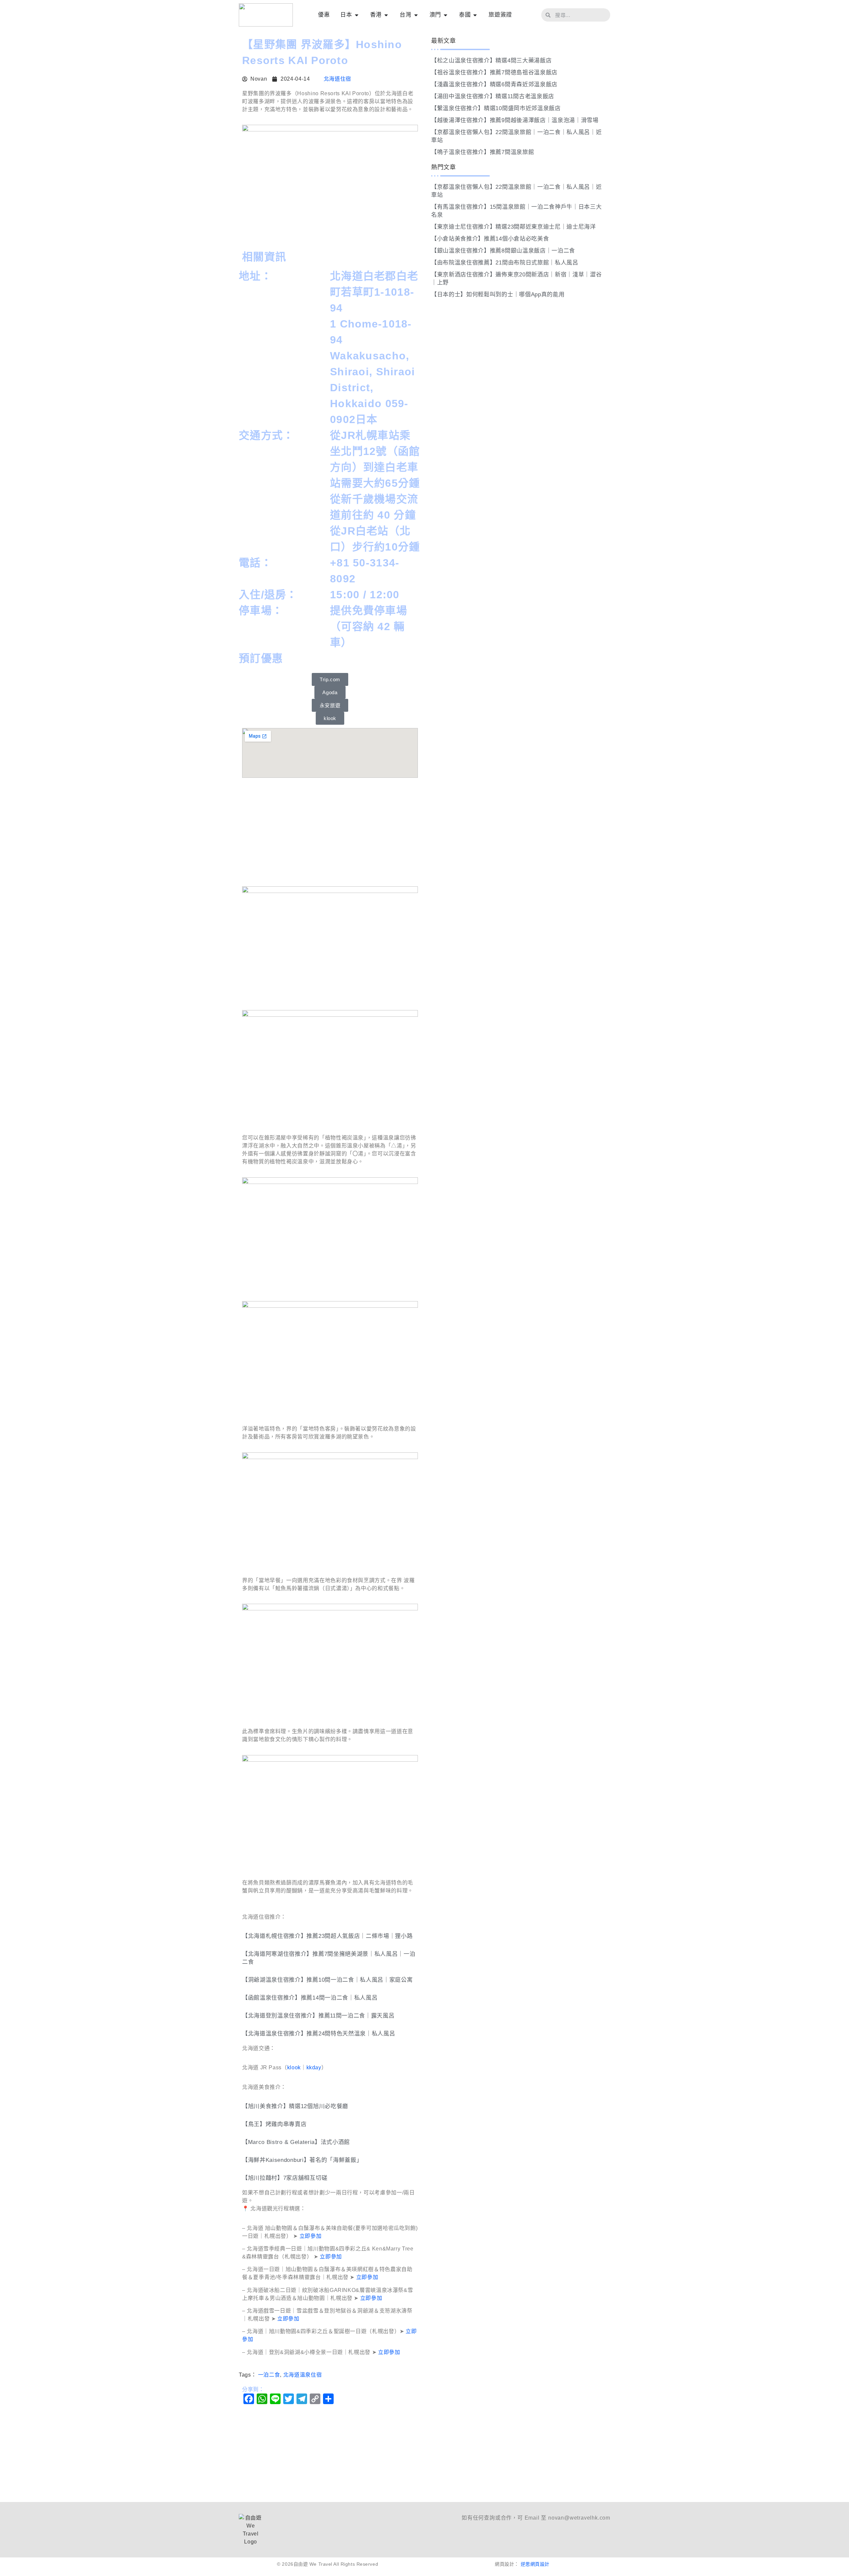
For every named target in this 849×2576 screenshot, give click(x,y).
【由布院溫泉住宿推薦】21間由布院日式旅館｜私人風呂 (505, 263)
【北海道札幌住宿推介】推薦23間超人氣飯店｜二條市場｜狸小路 (327, 1936)
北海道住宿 (337, 79)
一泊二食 (269, 2375)
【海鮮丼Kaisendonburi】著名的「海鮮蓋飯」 (302, 2160)
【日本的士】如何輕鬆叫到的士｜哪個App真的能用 (498, 294)
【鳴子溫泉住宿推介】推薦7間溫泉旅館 (483, 152)
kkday (314, 2067)
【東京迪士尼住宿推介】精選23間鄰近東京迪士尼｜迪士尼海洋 (514, 227)
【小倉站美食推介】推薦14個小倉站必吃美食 (490, 239)
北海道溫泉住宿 (302, 2375)
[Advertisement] (330, 833)
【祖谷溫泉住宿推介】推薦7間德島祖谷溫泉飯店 (494, 73)
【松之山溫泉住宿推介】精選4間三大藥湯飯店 (491, 61)
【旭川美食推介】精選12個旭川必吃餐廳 (295, 2106)
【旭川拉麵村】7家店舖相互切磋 (285, 2178)
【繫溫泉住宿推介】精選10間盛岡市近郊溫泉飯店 (496, 108)
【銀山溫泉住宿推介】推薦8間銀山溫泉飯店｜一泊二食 (503, 251)
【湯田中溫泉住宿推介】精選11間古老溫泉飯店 (493, 96)
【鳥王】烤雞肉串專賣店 (274, 2124)
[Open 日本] (357, 15)
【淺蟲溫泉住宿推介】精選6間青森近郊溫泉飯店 (494, 84)
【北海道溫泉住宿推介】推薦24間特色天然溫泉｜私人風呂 (319, 2034)
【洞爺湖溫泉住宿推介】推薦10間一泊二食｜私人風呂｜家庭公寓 (327, 1980)
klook (294, 2067)
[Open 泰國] (475, 15)
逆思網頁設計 (535, 2564)
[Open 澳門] (446, 15)
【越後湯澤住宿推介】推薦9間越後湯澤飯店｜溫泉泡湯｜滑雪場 (515, 120)
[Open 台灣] (416, 15)
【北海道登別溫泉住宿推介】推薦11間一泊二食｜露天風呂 (318, 2016)
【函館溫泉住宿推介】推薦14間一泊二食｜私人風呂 (310, 1998)
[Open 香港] (386, 15)
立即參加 (311, 2236)
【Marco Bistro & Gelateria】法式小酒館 (296, 2142)
